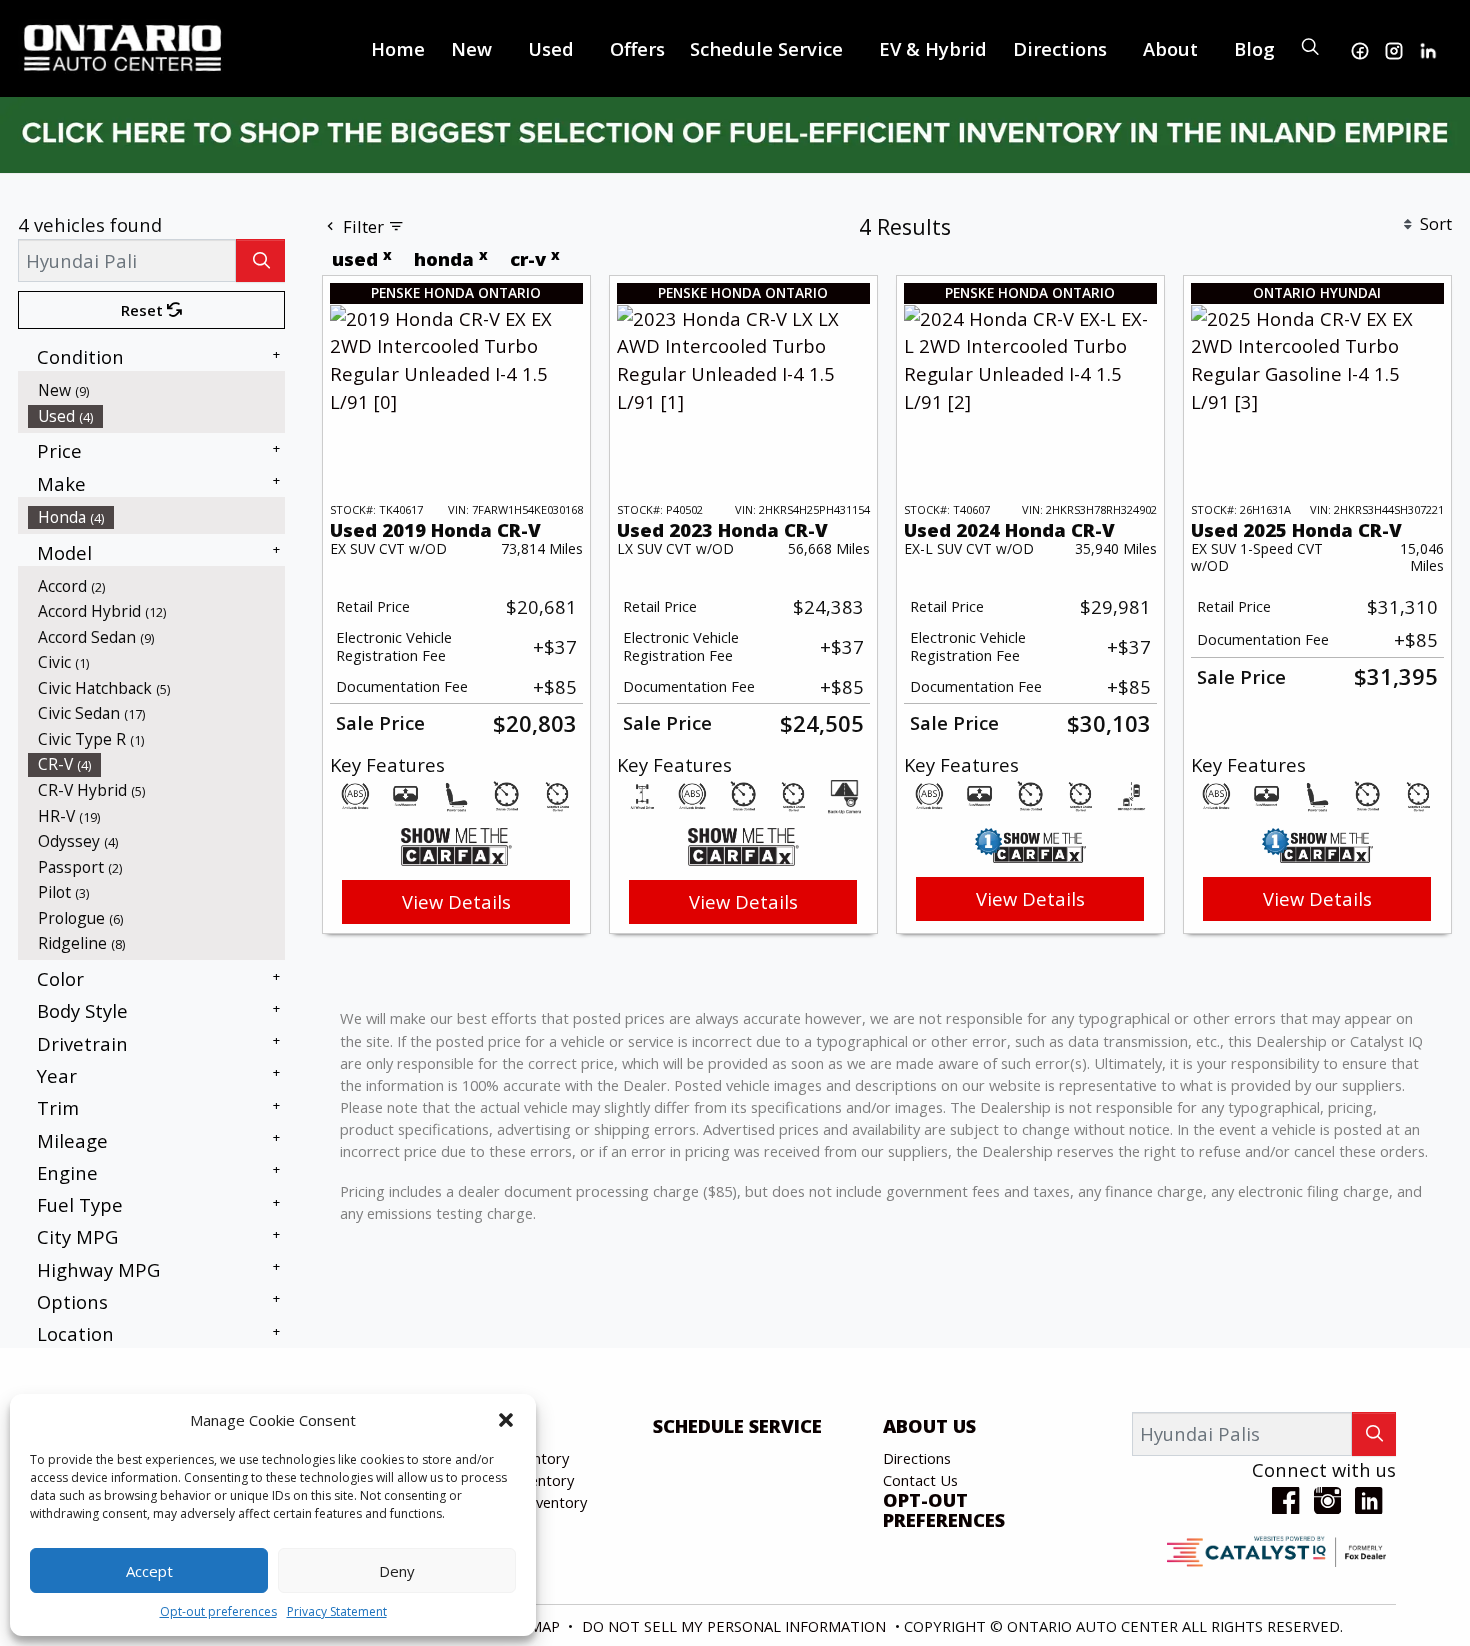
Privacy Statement (337, 1611)
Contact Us (920, 1480)
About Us (929, 1426)
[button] (506, 1420)
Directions (917, 1458)
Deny (397, 1571)
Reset (144, 310)
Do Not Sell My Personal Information (736, 1626)
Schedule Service (737, 1426)
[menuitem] (157, 390)
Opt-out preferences (218, 1611)
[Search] (260, 260)
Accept (149, 1571)
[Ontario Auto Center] (123, 45)
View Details (456, 901)
